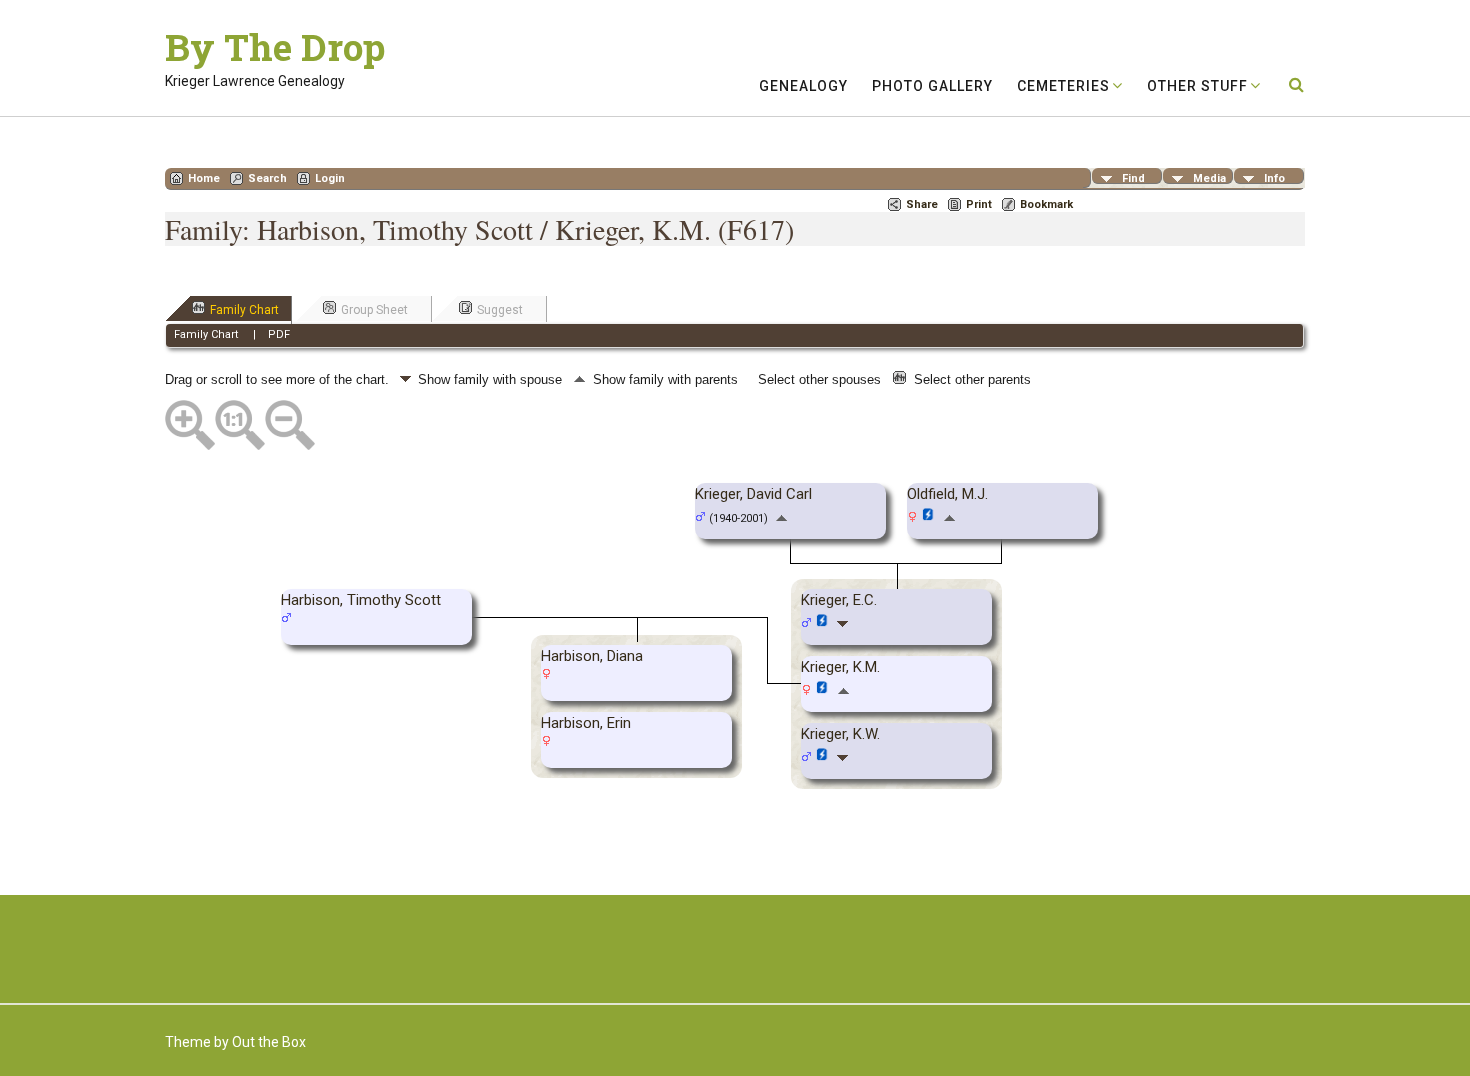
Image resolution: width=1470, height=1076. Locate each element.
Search (267, 178)
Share (922, 204)
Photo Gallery (932, 86)
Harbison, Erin (586, 723)
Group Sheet (374, 310)
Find (1133, 178)
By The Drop (275, 47)
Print (979, 204)
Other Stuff (1197, 86)
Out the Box (269, 1042)
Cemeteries (1063, 86)
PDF (279, 334)
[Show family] (844, 623)
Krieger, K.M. (840, 667)
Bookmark (1046, 204)
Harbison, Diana (592, 656)
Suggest (500, 310)
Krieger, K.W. (840, 734)
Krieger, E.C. (839, 600)
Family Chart (244, 310)
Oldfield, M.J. (947, 494)
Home (204, 178)
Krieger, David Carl (753, 494)
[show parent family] (781, 517)
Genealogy (803, 86)
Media (1209, 178)
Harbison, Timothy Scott (361, 600)
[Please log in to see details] (928, 518)
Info (1274, 178)
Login (330, 178)
